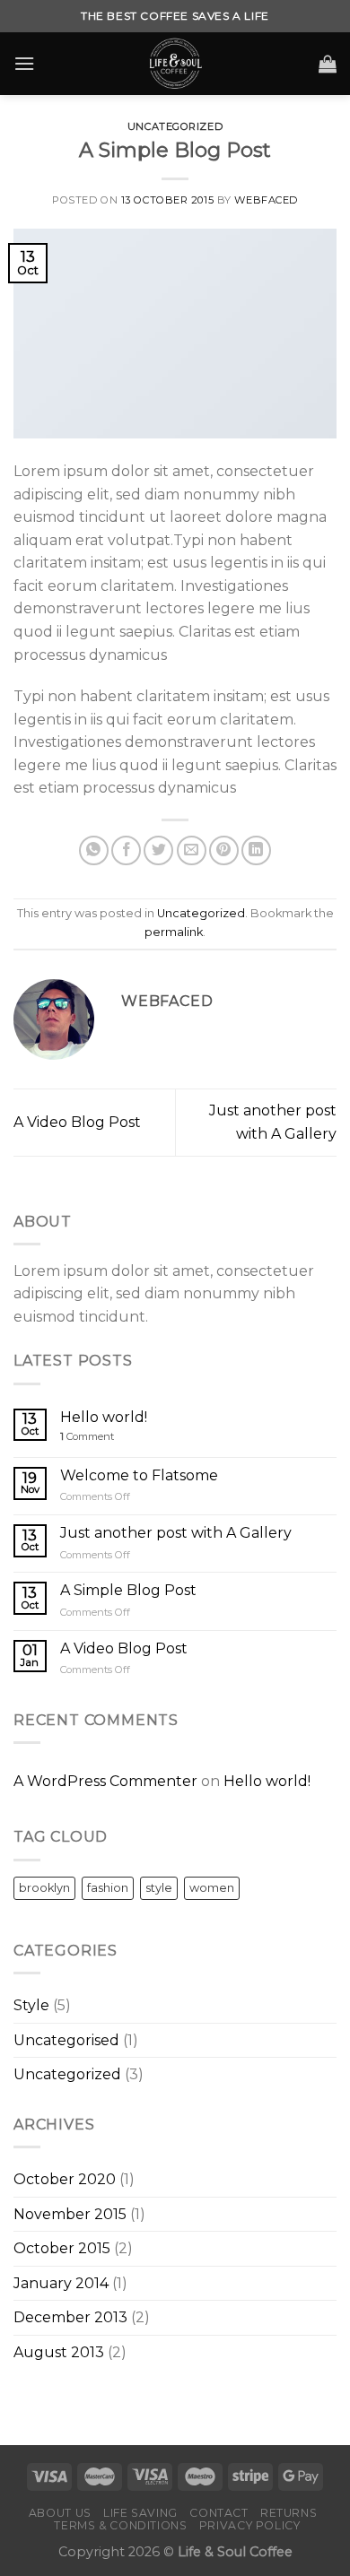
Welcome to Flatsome (139, 1475)
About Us (60, 2513)
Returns (289, 2513)
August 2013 (59, 2352)
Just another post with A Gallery (176, 1533)
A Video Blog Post (77, 1122)
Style (31, 2005)
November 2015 (70, 2214)
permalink (174, 932)
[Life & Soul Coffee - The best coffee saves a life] (175, 64)
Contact (219, 2513)
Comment (87, 1437)
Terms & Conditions (120, 2525)
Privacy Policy (250, 2525)
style (159, 1888)
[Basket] (328, 64)
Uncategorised (66, 2040)
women (212, 1888)
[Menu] (24, 63)
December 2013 (70, 2317)
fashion (108, 1888)
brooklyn (44, 1888)
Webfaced (266, 200)
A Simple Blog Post (128, 1590)
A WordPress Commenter (105, 1781)
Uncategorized (175, 126)
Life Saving (140, 2513)
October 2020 (65, 2179)
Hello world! (104, 1417)
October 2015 (62, 2248)
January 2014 (61, 2283)
